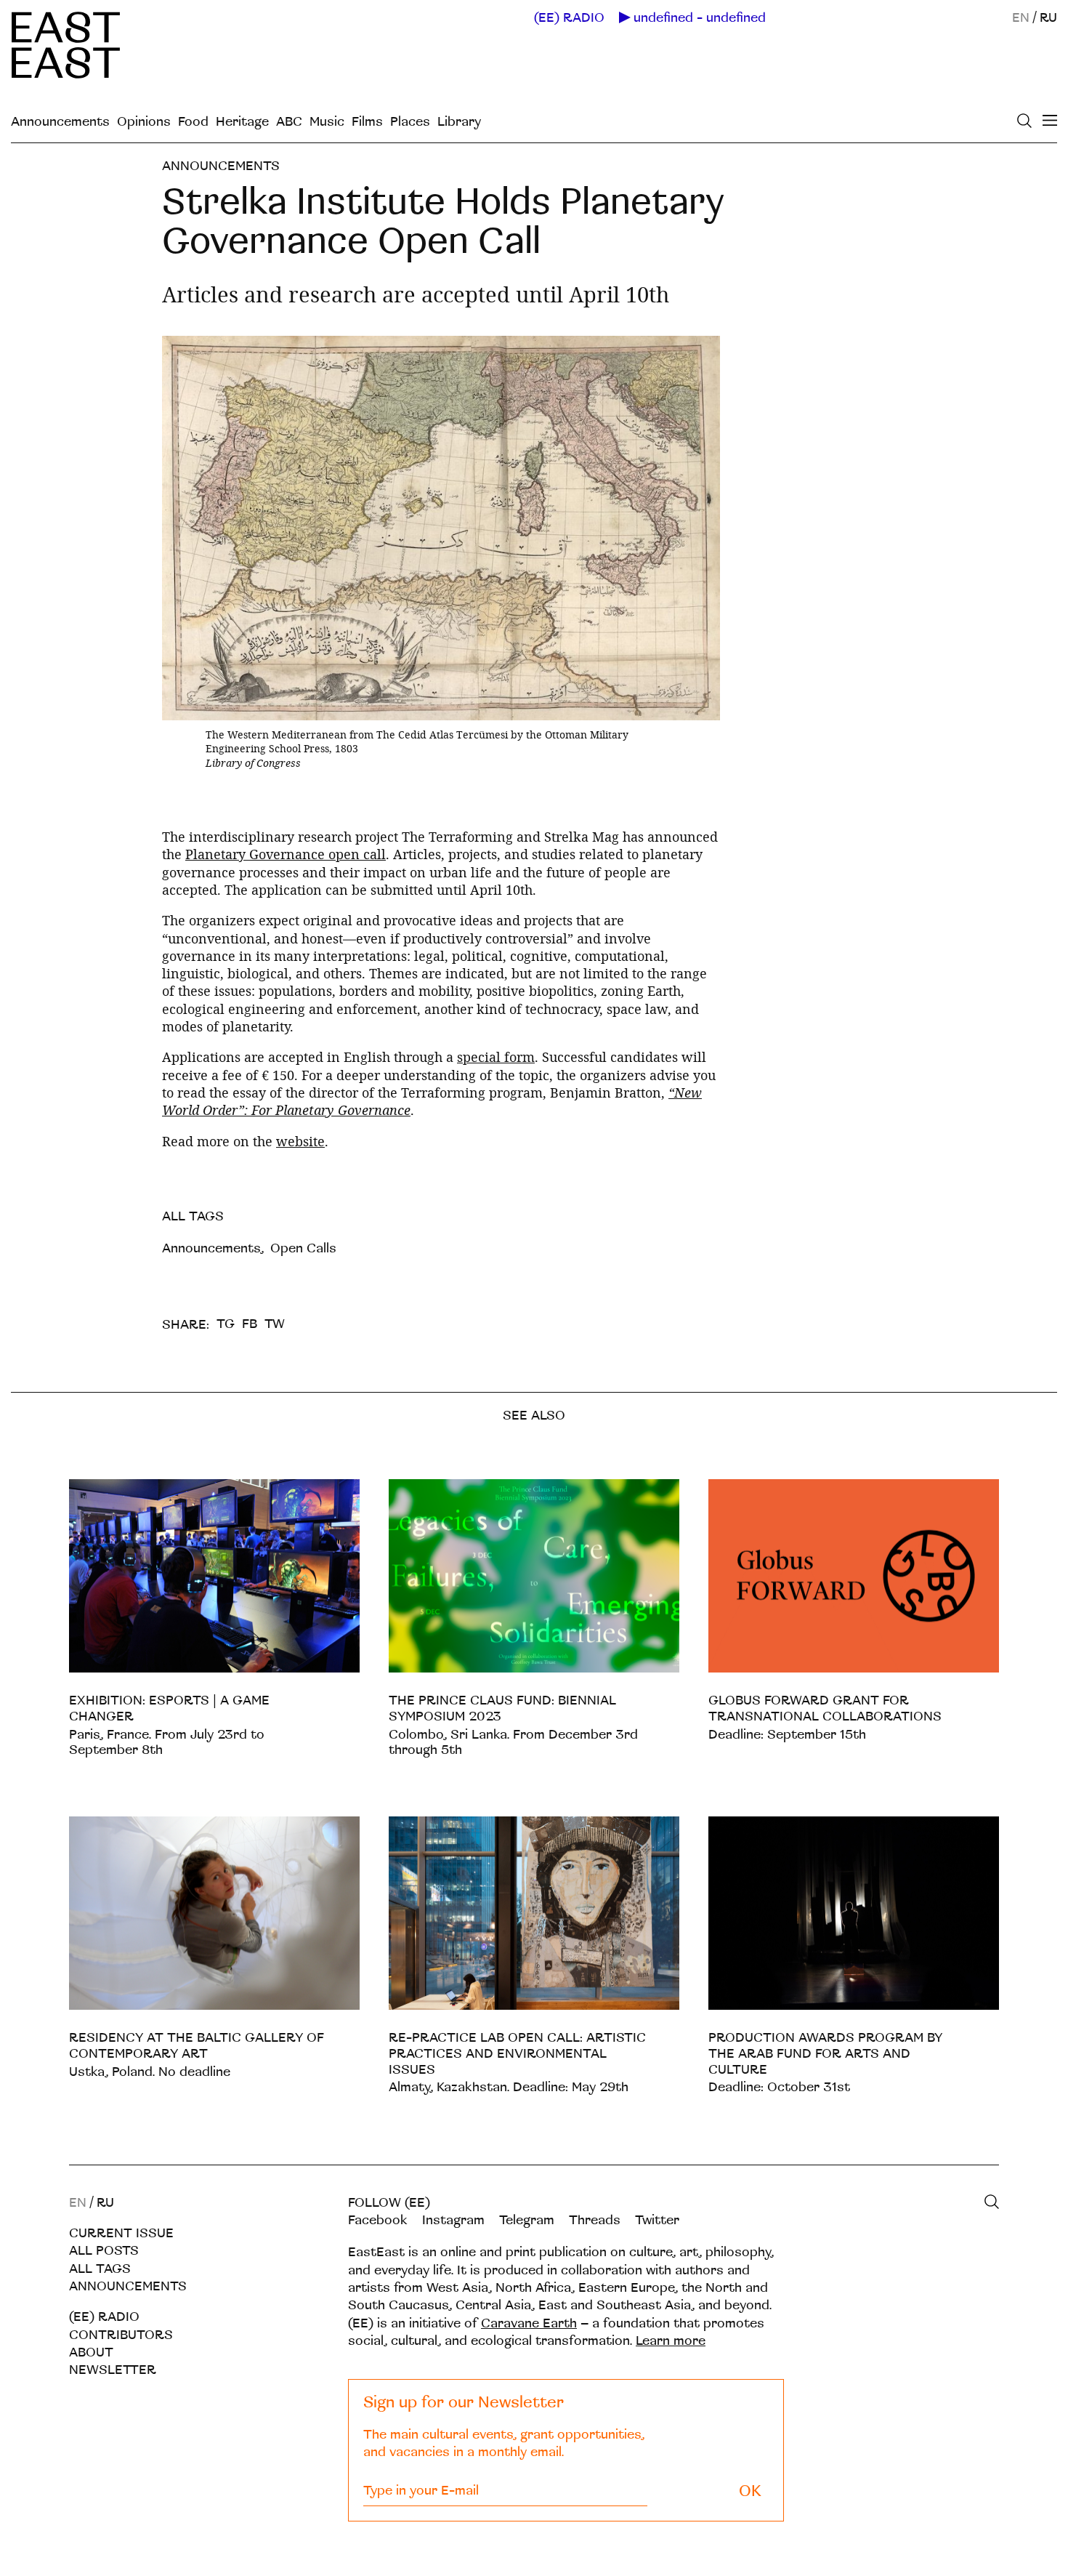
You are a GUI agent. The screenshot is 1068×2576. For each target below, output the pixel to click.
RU (1048, 18)
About (91, 2352)
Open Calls (303, 1248)
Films (367, 122)
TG (226, 1324)
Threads (595, 2220)
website (300, 1141)
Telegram (527, 2220)
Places (410, 122)
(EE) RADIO (569, 18)
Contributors (121, 2335)
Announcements (60, 122)
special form (496, 1057)
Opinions (144, 122)
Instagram (453, 2220)
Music (327, 122)
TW (275, 1324)
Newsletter (113, 2370)
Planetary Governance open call (286, 854)
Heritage (242, 122)
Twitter (657, 2220)
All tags (100, 2269)
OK (750, 2491)
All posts (104, 2251)
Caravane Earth (529, 2323)
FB (250, 1324)
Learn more (671, 2341)
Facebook (378, 2220)
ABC (289, 122)
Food (193, 122)
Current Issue (121, 2233)
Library (459, 122)
